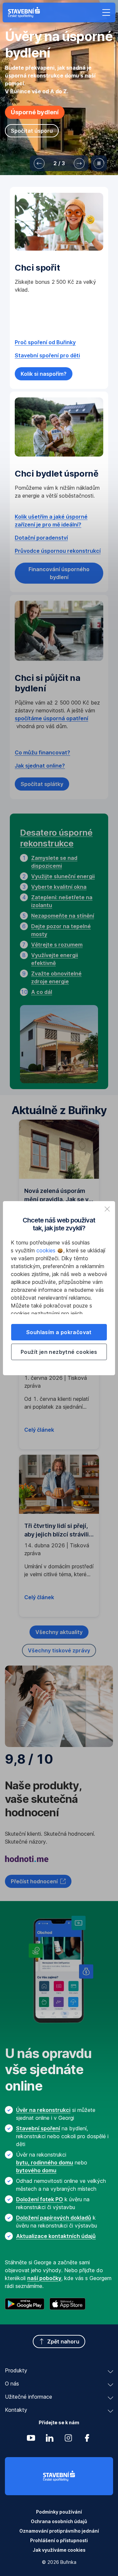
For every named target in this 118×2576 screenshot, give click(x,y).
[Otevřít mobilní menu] (106, 12)
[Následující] (79, 163)
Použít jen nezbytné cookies (59, 1352)
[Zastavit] (99, 163)
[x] (107, 1209)
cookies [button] (47, 1250)
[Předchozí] (39, 163)
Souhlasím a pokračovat (59, 1332)
